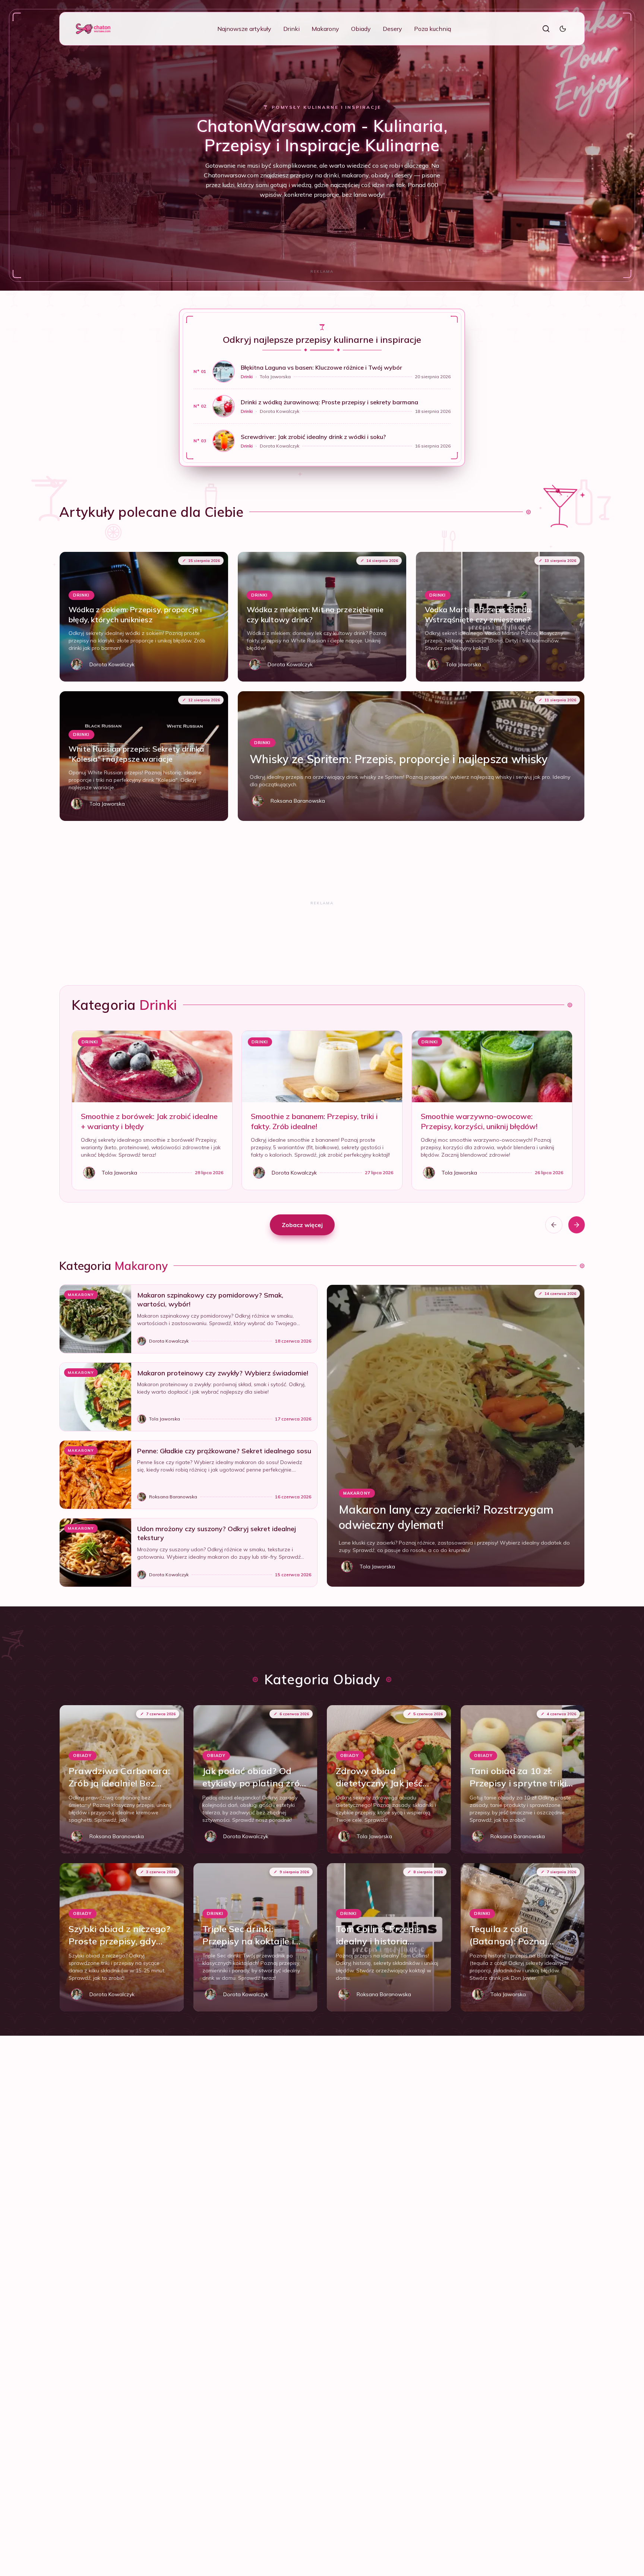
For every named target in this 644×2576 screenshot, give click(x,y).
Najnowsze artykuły (244, 29)
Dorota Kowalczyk (280, 411)
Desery (392, 29)
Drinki (291, 29)
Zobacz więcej (302, 1225)
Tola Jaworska (275, 377)
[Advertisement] (322, 271)
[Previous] (554, 1225)
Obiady (361, 29)
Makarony (325, 29)
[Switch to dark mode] (563, 29)
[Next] (577, 1225)
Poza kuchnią (433, 29)
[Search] (546, 29)
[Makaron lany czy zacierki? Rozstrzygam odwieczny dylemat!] (456, 1436)
